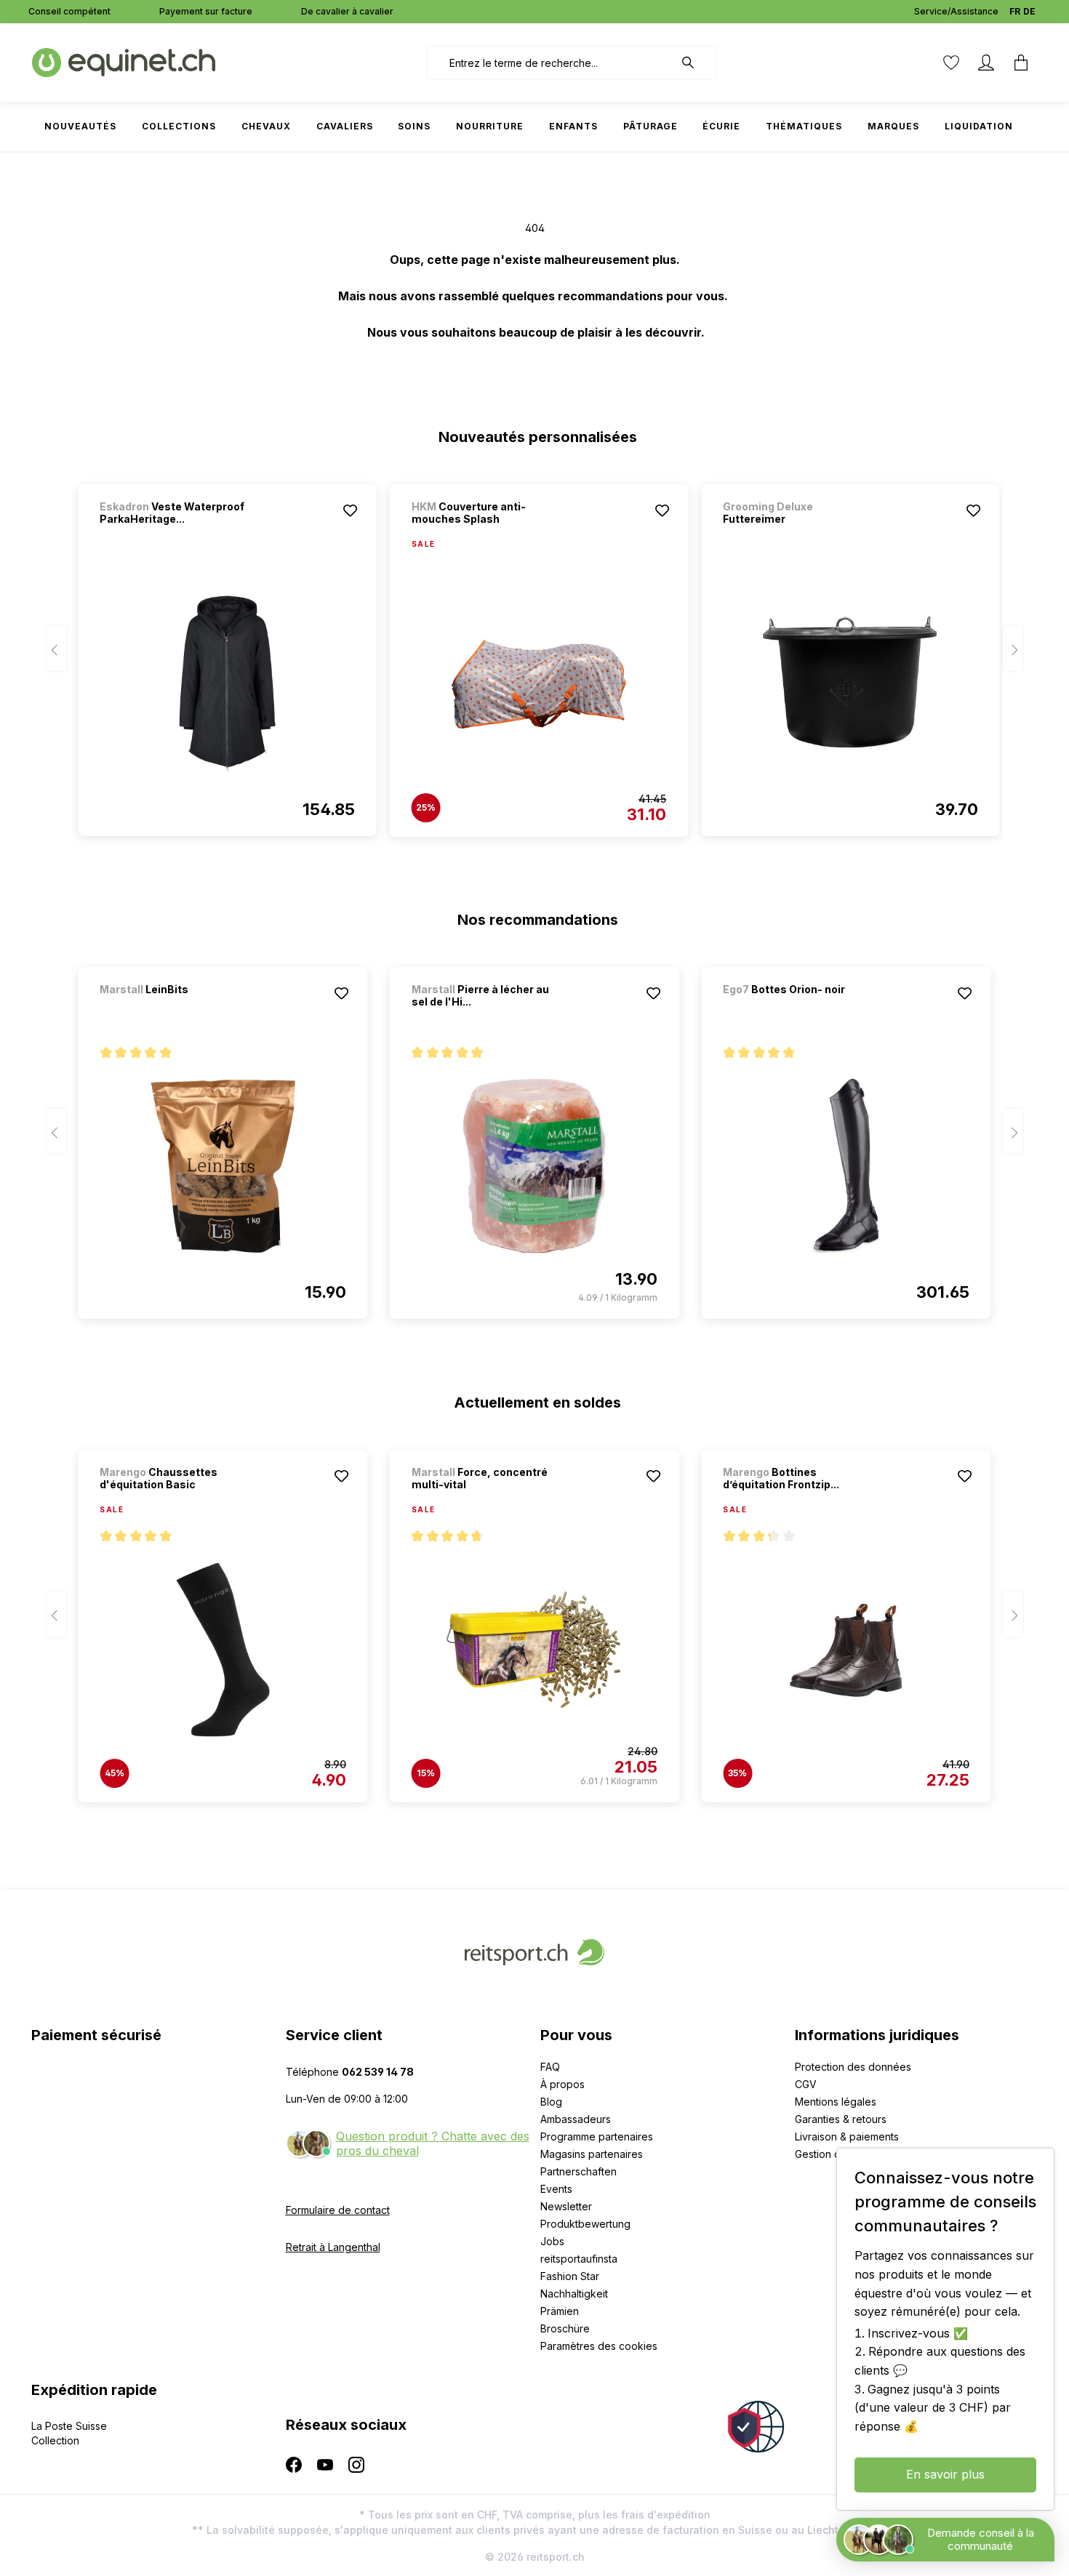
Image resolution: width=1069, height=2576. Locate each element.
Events (556, 2189)
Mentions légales (836, 2102)
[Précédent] (57, 649)
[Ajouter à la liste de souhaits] (351, 510)
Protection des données (853, 2067)
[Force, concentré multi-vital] (534, 1650)
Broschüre (565, 2328)
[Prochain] (1013, 649)
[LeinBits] (176, 1009)
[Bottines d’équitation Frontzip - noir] (846, 1650)
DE (1029, 11)
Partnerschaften (578, 2171)
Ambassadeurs (576, 2119)
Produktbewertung (585, 2224)
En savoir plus (945, 2474)
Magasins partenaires (592, 2154)
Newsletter (566, 2206)
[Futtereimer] (850, 683)
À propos (562, 2084)
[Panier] (1021, 63)
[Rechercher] (695, 63)
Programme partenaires (597, 2136)
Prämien (560, 2311)
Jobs (552, 2241)
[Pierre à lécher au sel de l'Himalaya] (534, 1166)
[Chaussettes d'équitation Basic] (223, 1650)
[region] (535, 654)
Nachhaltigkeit (574, 2294)
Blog (551, 2102)
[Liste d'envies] (951, 63)
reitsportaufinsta (579, 2259)
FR (1015, 11)
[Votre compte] (986, 63)
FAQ (550, 2067)
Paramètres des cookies (599, 2346)
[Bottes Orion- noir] (799, 1009)
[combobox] (550, 63)
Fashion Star (570, 2276)
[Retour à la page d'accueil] (124, 61)
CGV (806, 2084)
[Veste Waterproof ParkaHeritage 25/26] (227, 683)
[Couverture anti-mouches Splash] (539, 684)
